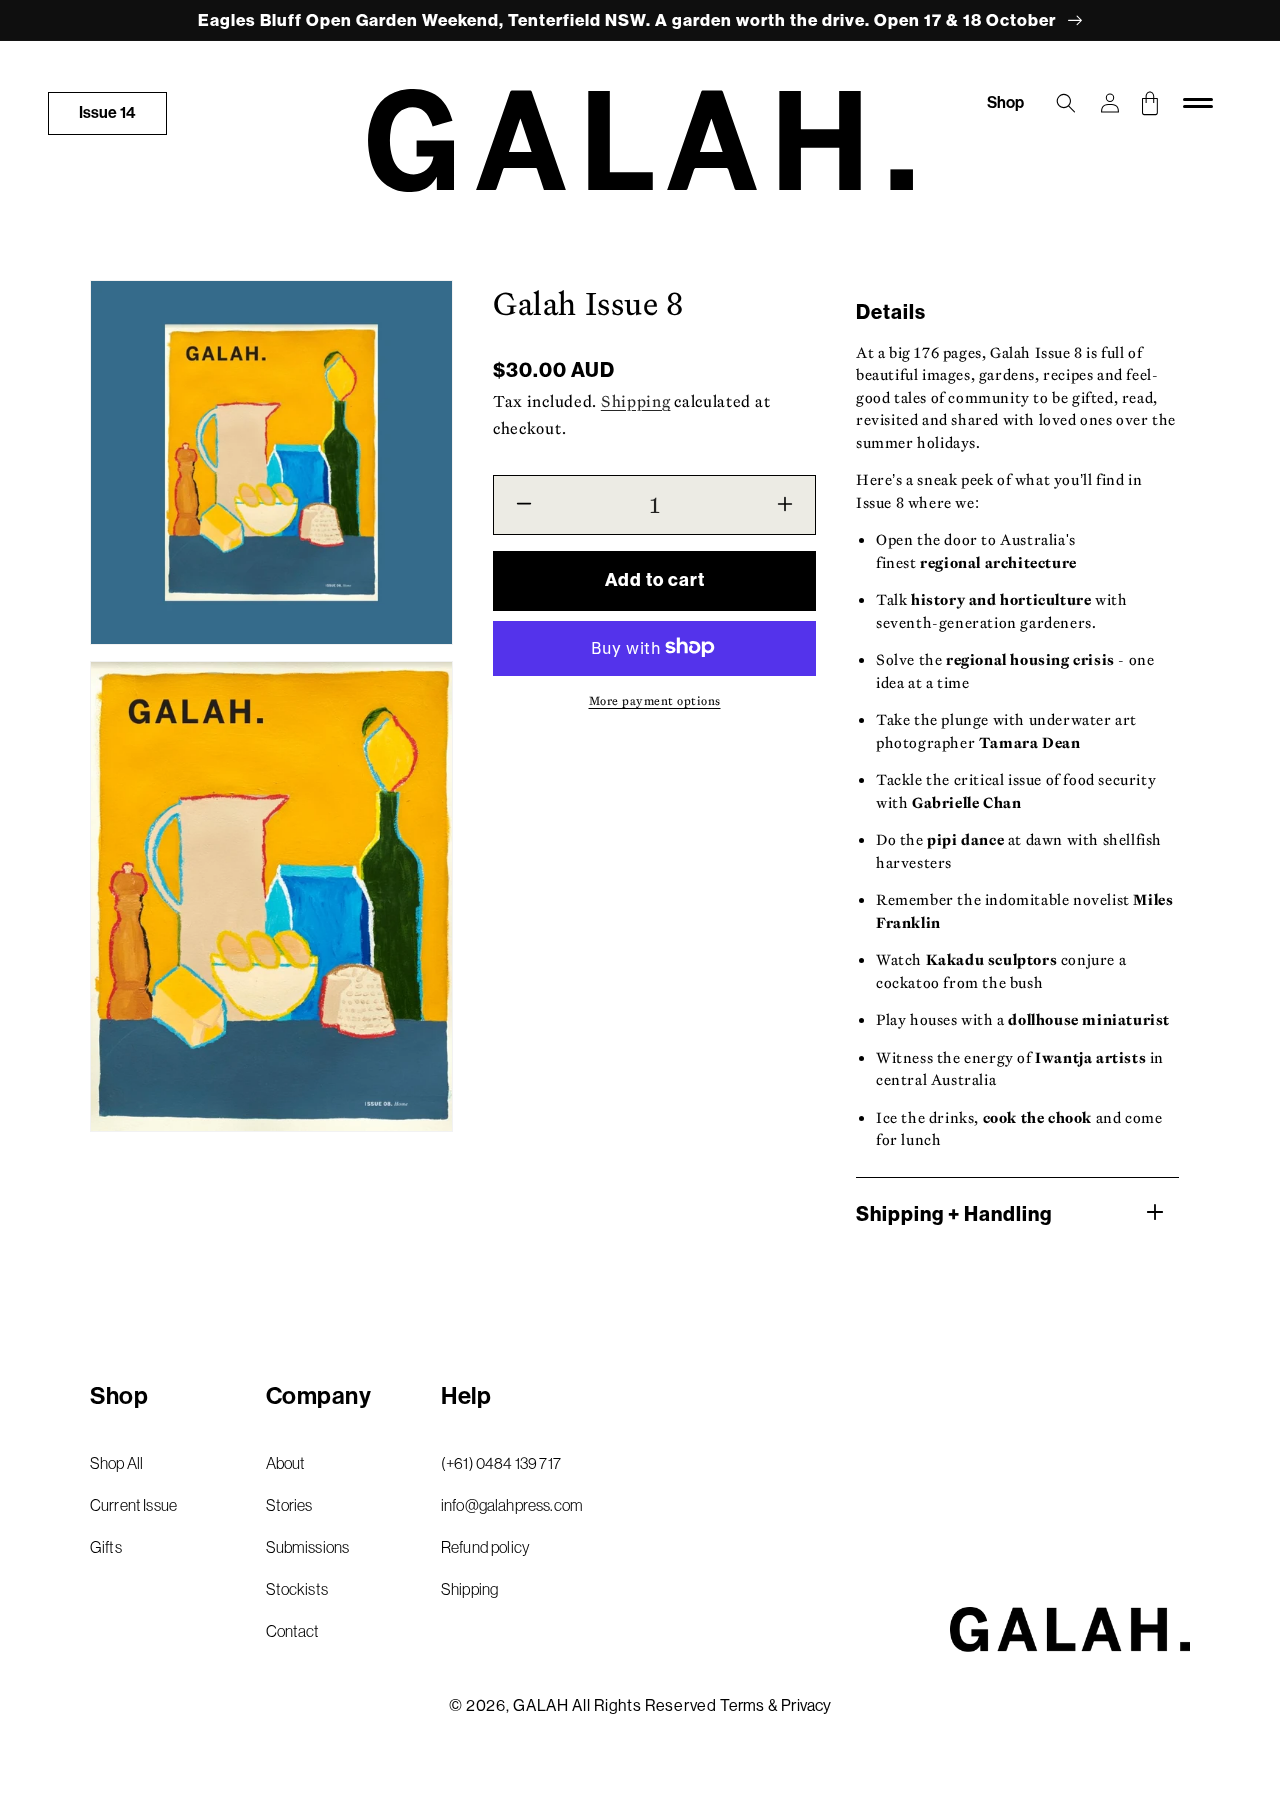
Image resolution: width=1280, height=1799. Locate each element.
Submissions (308, 1547)
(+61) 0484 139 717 (501, 1463)
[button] (1066, 103)
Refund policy (485, 1547)
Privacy (806, 1705)
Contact (293, 1631)
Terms (742, 1705)
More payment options (655, 699)
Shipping (636, 401)
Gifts (106, 1547)
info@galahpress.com (512, 1505)
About (286, 1463)
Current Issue (133, 1505)
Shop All (116, 1463)
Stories (289, 1505)
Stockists (297, 1589)
